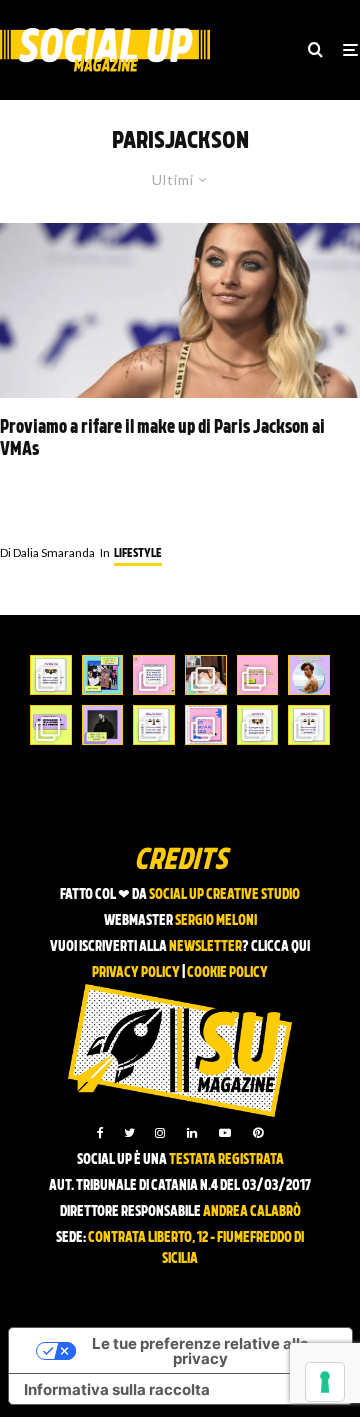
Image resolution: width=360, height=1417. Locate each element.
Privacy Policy (136, 973)
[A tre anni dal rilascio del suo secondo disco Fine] (309, 675)
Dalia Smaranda (47, 552)
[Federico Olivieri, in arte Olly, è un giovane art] (206, 675)
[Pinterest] (258, 1133)
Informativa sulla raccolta (117, 1389)
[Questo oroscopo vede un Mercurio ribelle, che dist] (51, 675)
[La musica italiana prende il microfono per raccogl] (154, 675)
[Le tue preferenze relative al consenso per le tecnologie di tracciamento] (325, 1382)
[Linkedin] (192, 1133)
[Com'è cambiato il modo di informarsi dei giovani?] (51, 725)
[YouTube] (225, 1133)
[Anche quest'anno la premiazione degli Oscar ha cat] (206, 725)
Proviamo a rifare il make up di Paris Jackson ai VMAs (162, 439)
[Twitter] (129, 1133)
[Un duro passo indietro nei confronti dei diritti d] (103, 675)
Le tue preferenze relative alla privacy (200, 1351)
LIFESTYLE (138, 554)
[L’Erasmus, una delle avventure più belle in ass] (258, 675)
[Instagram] (160, 1133)
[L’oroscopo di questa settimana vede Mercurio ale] (309, 725)
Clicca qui (280, 947)
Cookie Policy (227, 973)
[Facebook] (100, 1133)
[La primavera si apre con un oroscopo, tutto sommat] (154, 725)
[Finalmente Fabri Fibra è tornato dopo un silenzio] (103, 725)
